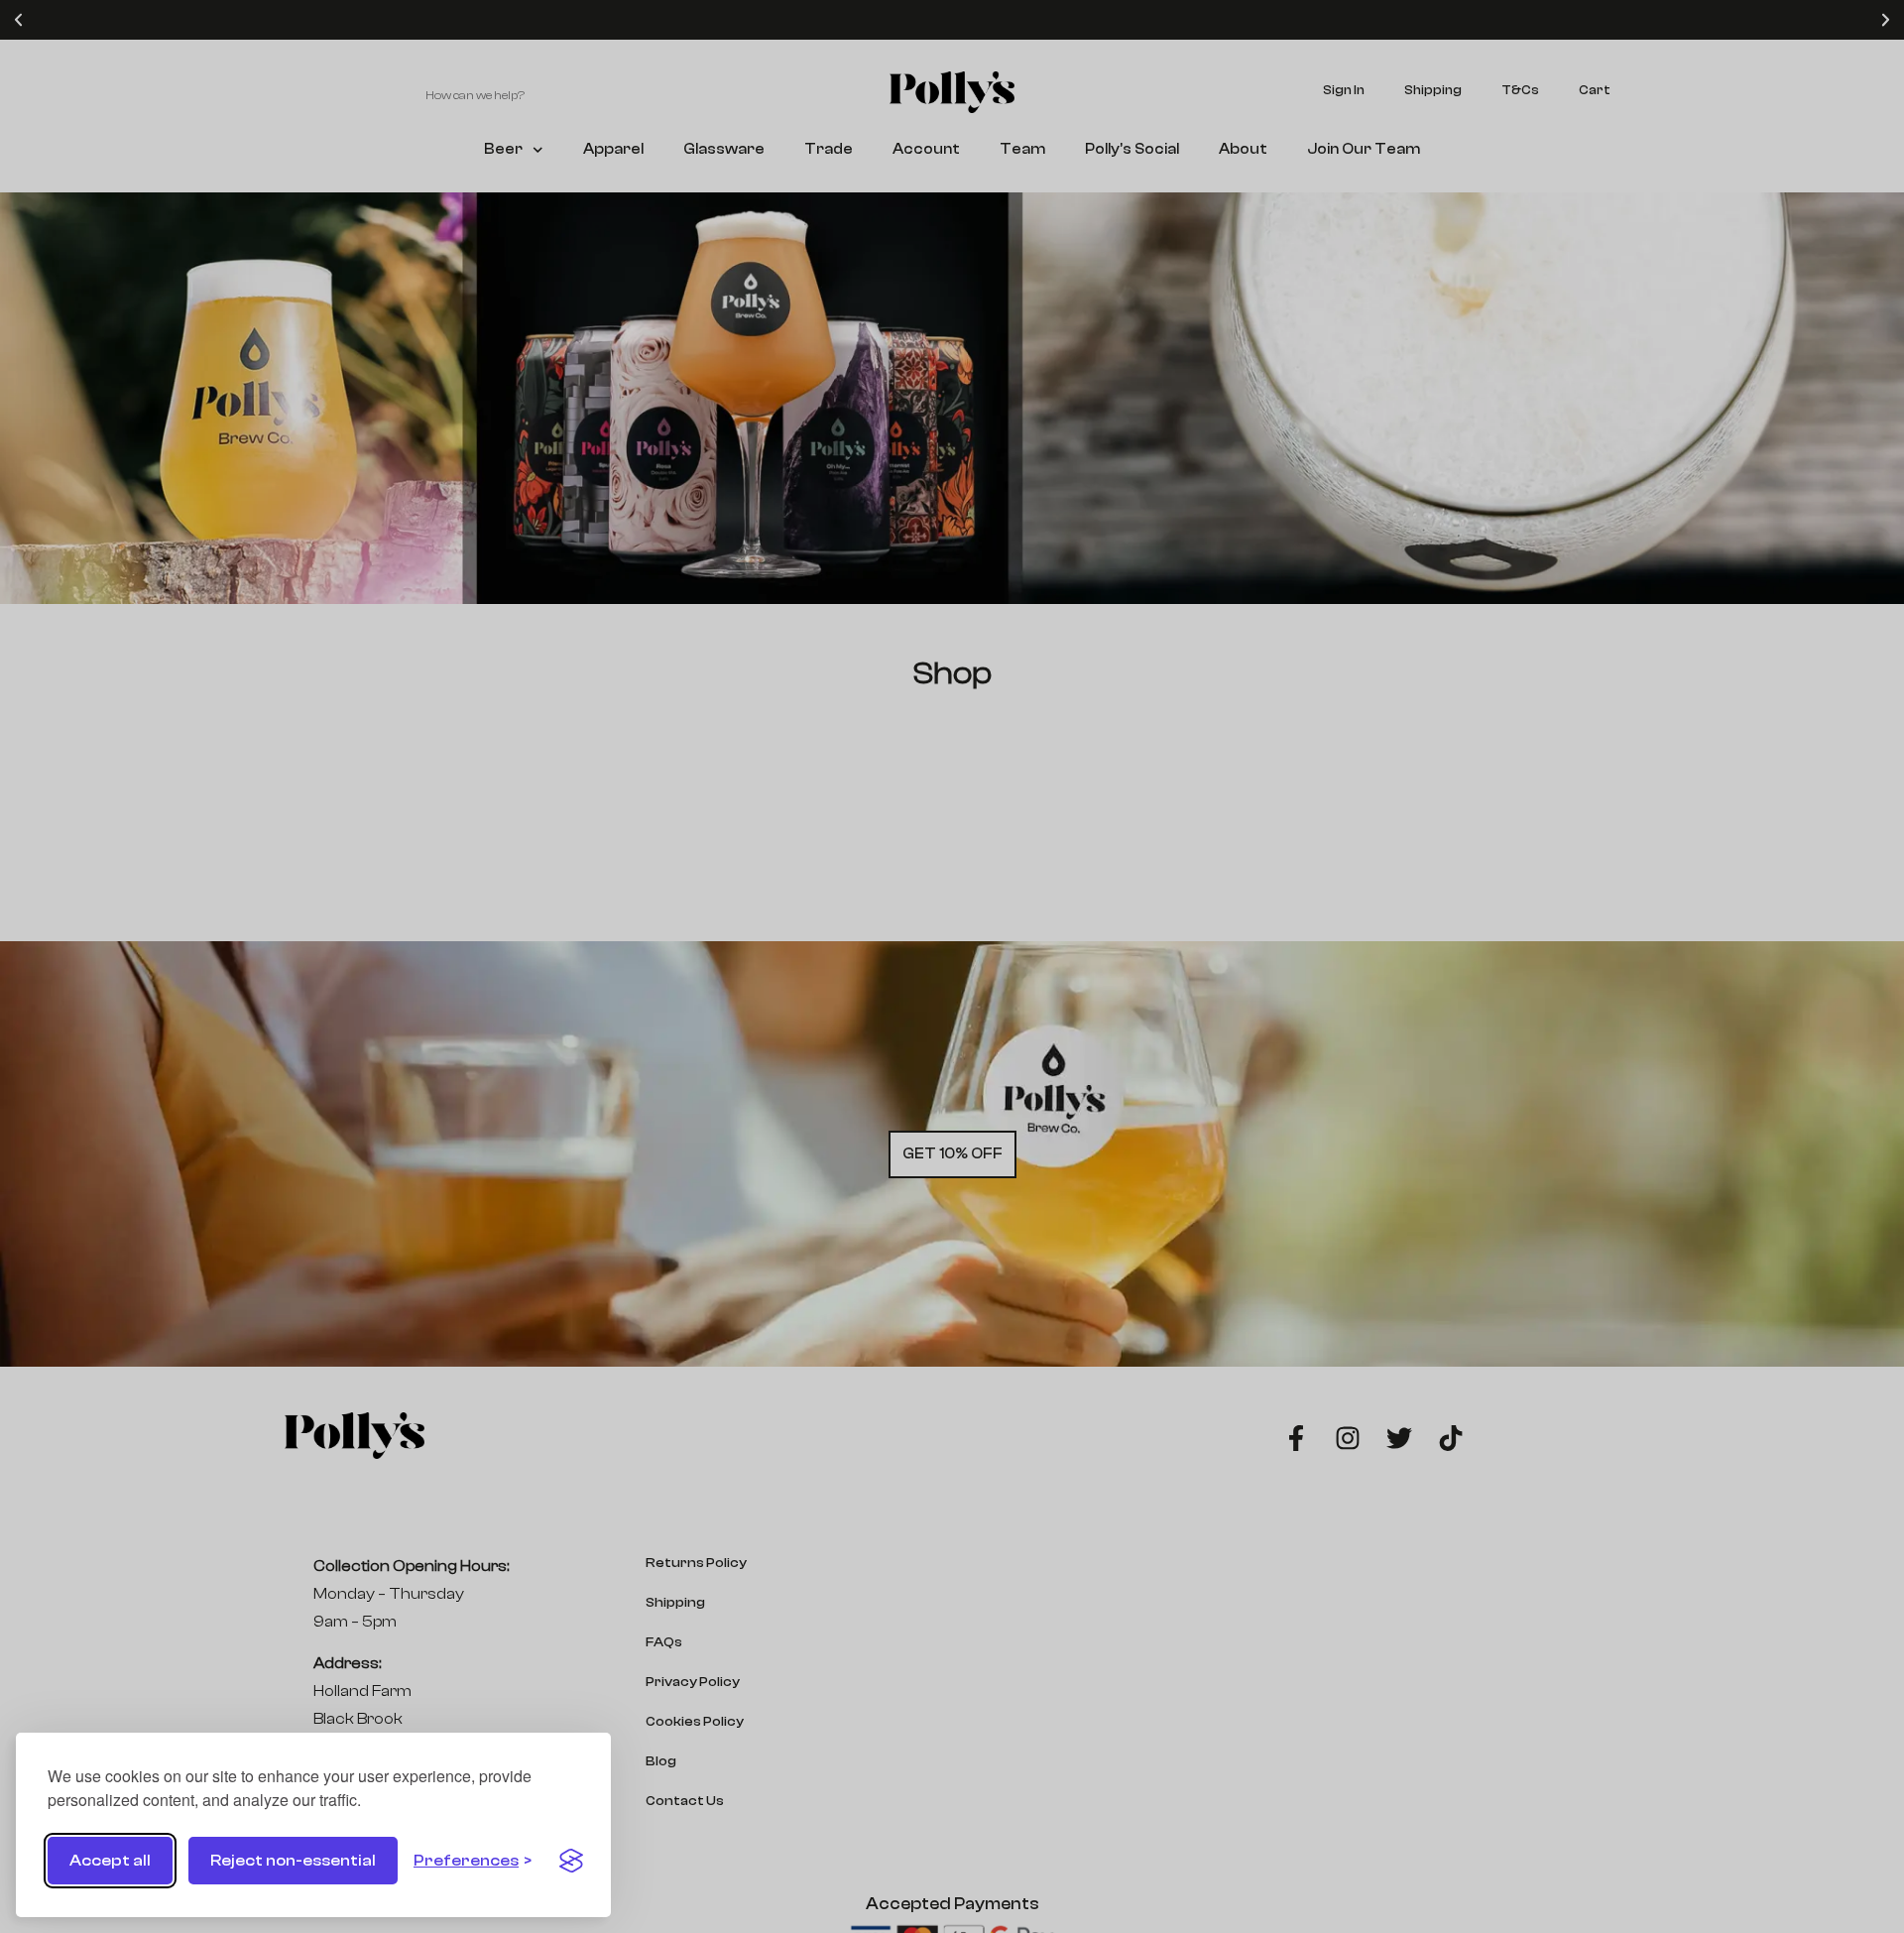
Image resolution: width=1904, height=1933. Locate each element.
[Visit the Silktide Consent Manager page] (571, 1861)
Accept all (110, 1861)
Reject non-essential (293, 1861)
